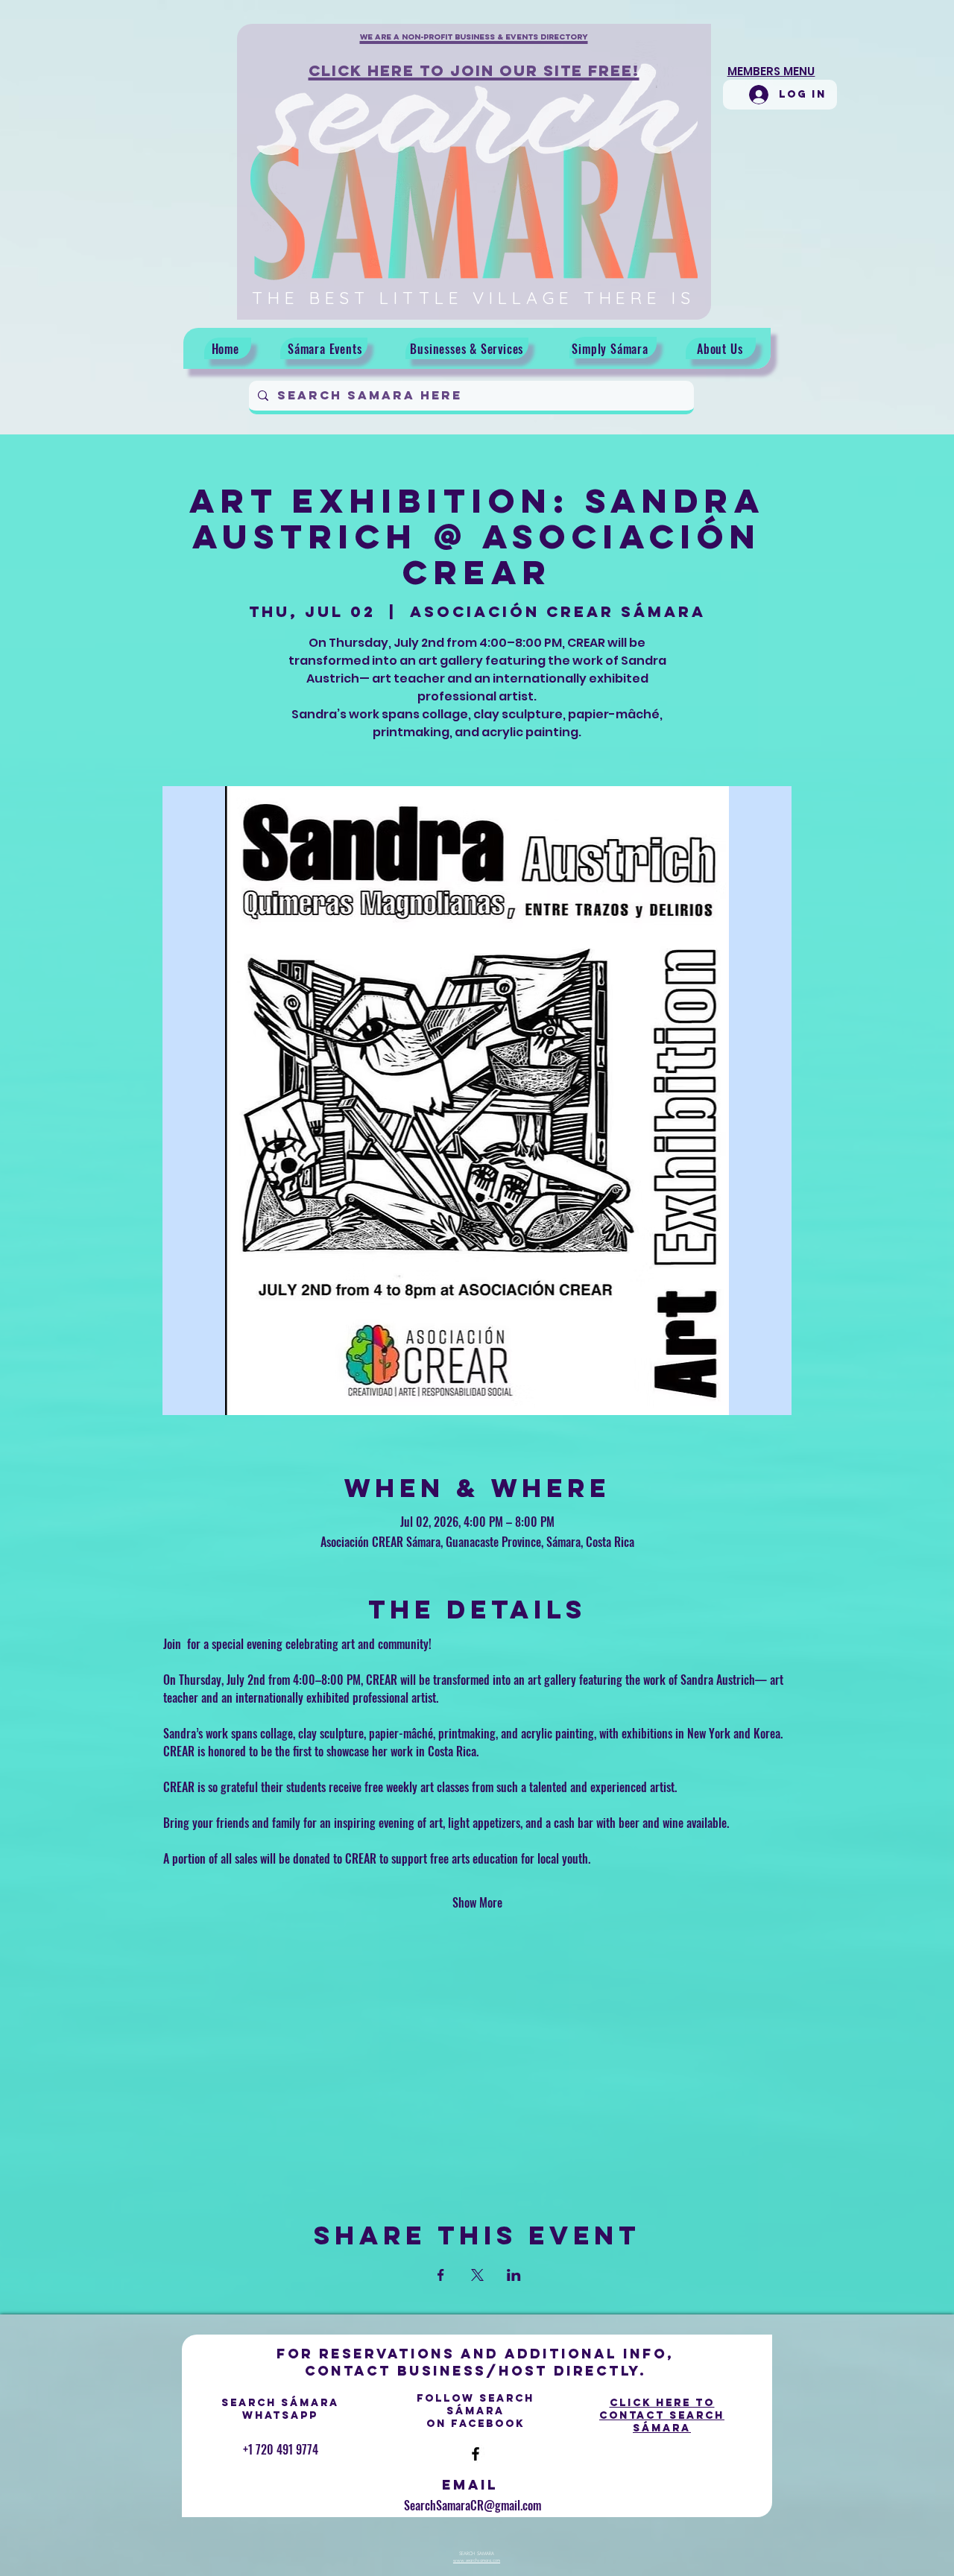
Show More (477, 1902)
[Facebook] (476, 2454)
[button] (474, 45)
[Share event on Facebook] (441, 2275)
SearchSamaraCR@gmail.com (473, 2505)
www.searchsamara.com (477, 2560)
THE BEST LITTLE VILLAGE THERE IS (474, 298)
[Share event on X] (477, 2275)
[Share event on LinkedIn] (514, 2275)
